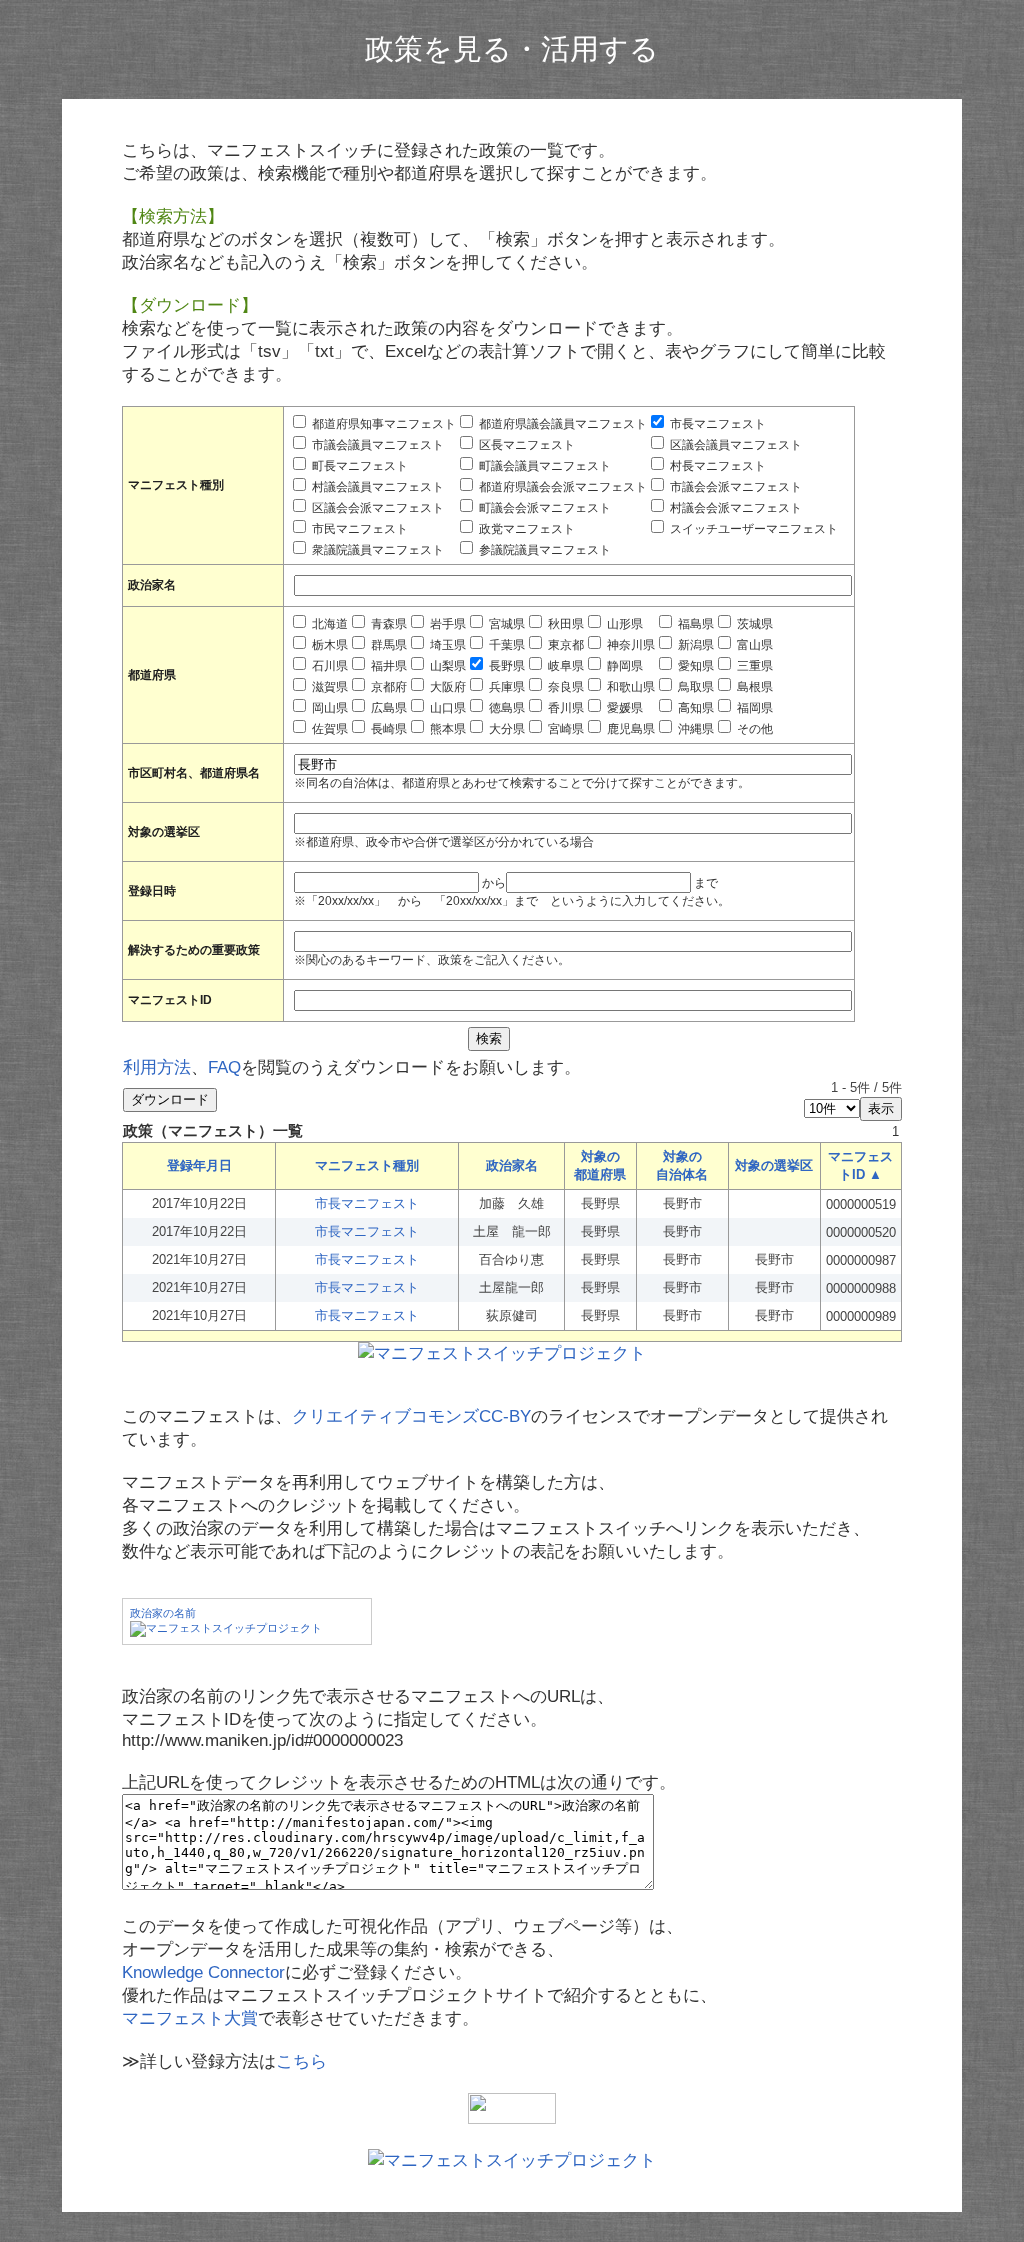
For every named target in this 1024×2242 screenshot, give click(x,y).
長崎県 (387, 729)
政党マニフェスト (525, 529)
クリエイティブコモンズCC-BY (411, 1416)
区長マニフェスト (525, 445)
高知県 (694, 708)
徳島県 (505, 708)
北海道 (328, 624)
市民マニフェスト (358, 529)
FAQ (224, 1067)
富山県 (753, 645)
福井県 (387, 666)
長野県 (505, 666)
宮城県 (505, 624)
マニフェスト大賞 (190, 2018)
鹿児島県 (629, 729)
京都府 (387, 687)
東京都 (564, 645)
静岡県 (623, 666)
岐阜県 (564, 666)
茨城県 (753, 624)
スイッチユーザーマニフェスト (752, 529)
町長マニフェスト (358, 466)
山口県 (446, 708)
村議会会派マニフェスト (734, 508)
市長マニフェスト (716, 424)
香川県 (564, 708)
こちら (301, 2061)
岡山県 (328, 708)
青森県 (387, 624)
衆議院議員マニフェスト (376, 550)
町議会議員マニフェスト (543, 466)
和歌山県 (629, 687)
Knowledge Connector (203, 1972)
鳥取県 (694, 687)
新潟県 (694, 645)
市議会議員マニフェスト (376, 445)
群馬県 (387, 645)
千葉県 (505, 645)
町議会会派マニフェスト (543, 508)
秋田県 (564, 624)
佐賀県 (328, 729)
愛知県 (694, 666)
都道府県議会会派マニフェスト (561, 487)
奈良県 (564, 687)
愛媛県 (623, 708)
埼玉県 (446, 645)
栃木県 (328, 645)
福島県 (694, 624)
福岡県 (753, 708)
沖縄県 (694, 729)
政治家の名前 (163, 1613)
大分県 (505, 729)
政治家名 (512, 1165)
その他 (753, 729)
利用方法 (157, 1067)
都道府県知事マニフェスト (382, 424)
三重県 (753, 666)
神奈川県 (629, 645)
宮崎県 (564, 729)
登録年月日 (199, 1165)
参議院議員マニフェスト (543, 550)
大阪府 (446, 687)
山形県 (623, 624)
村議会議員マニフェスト (376, 487)
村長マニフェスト (716, 466)
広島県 (387, 708)
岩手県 (446, 624)
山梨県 (446, 666)
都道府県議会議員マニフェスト (561, 424)
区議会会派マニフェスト (376, 508)
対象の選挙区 (774, 1165)
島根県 (753, 687)
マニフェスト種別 (367, 1165)
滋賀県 (328, 687)
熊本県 (446, 729)
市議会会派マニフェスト (734, 487)
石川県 (328, 666)
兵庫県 (505, 687)
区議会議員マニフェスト (734, 445)
